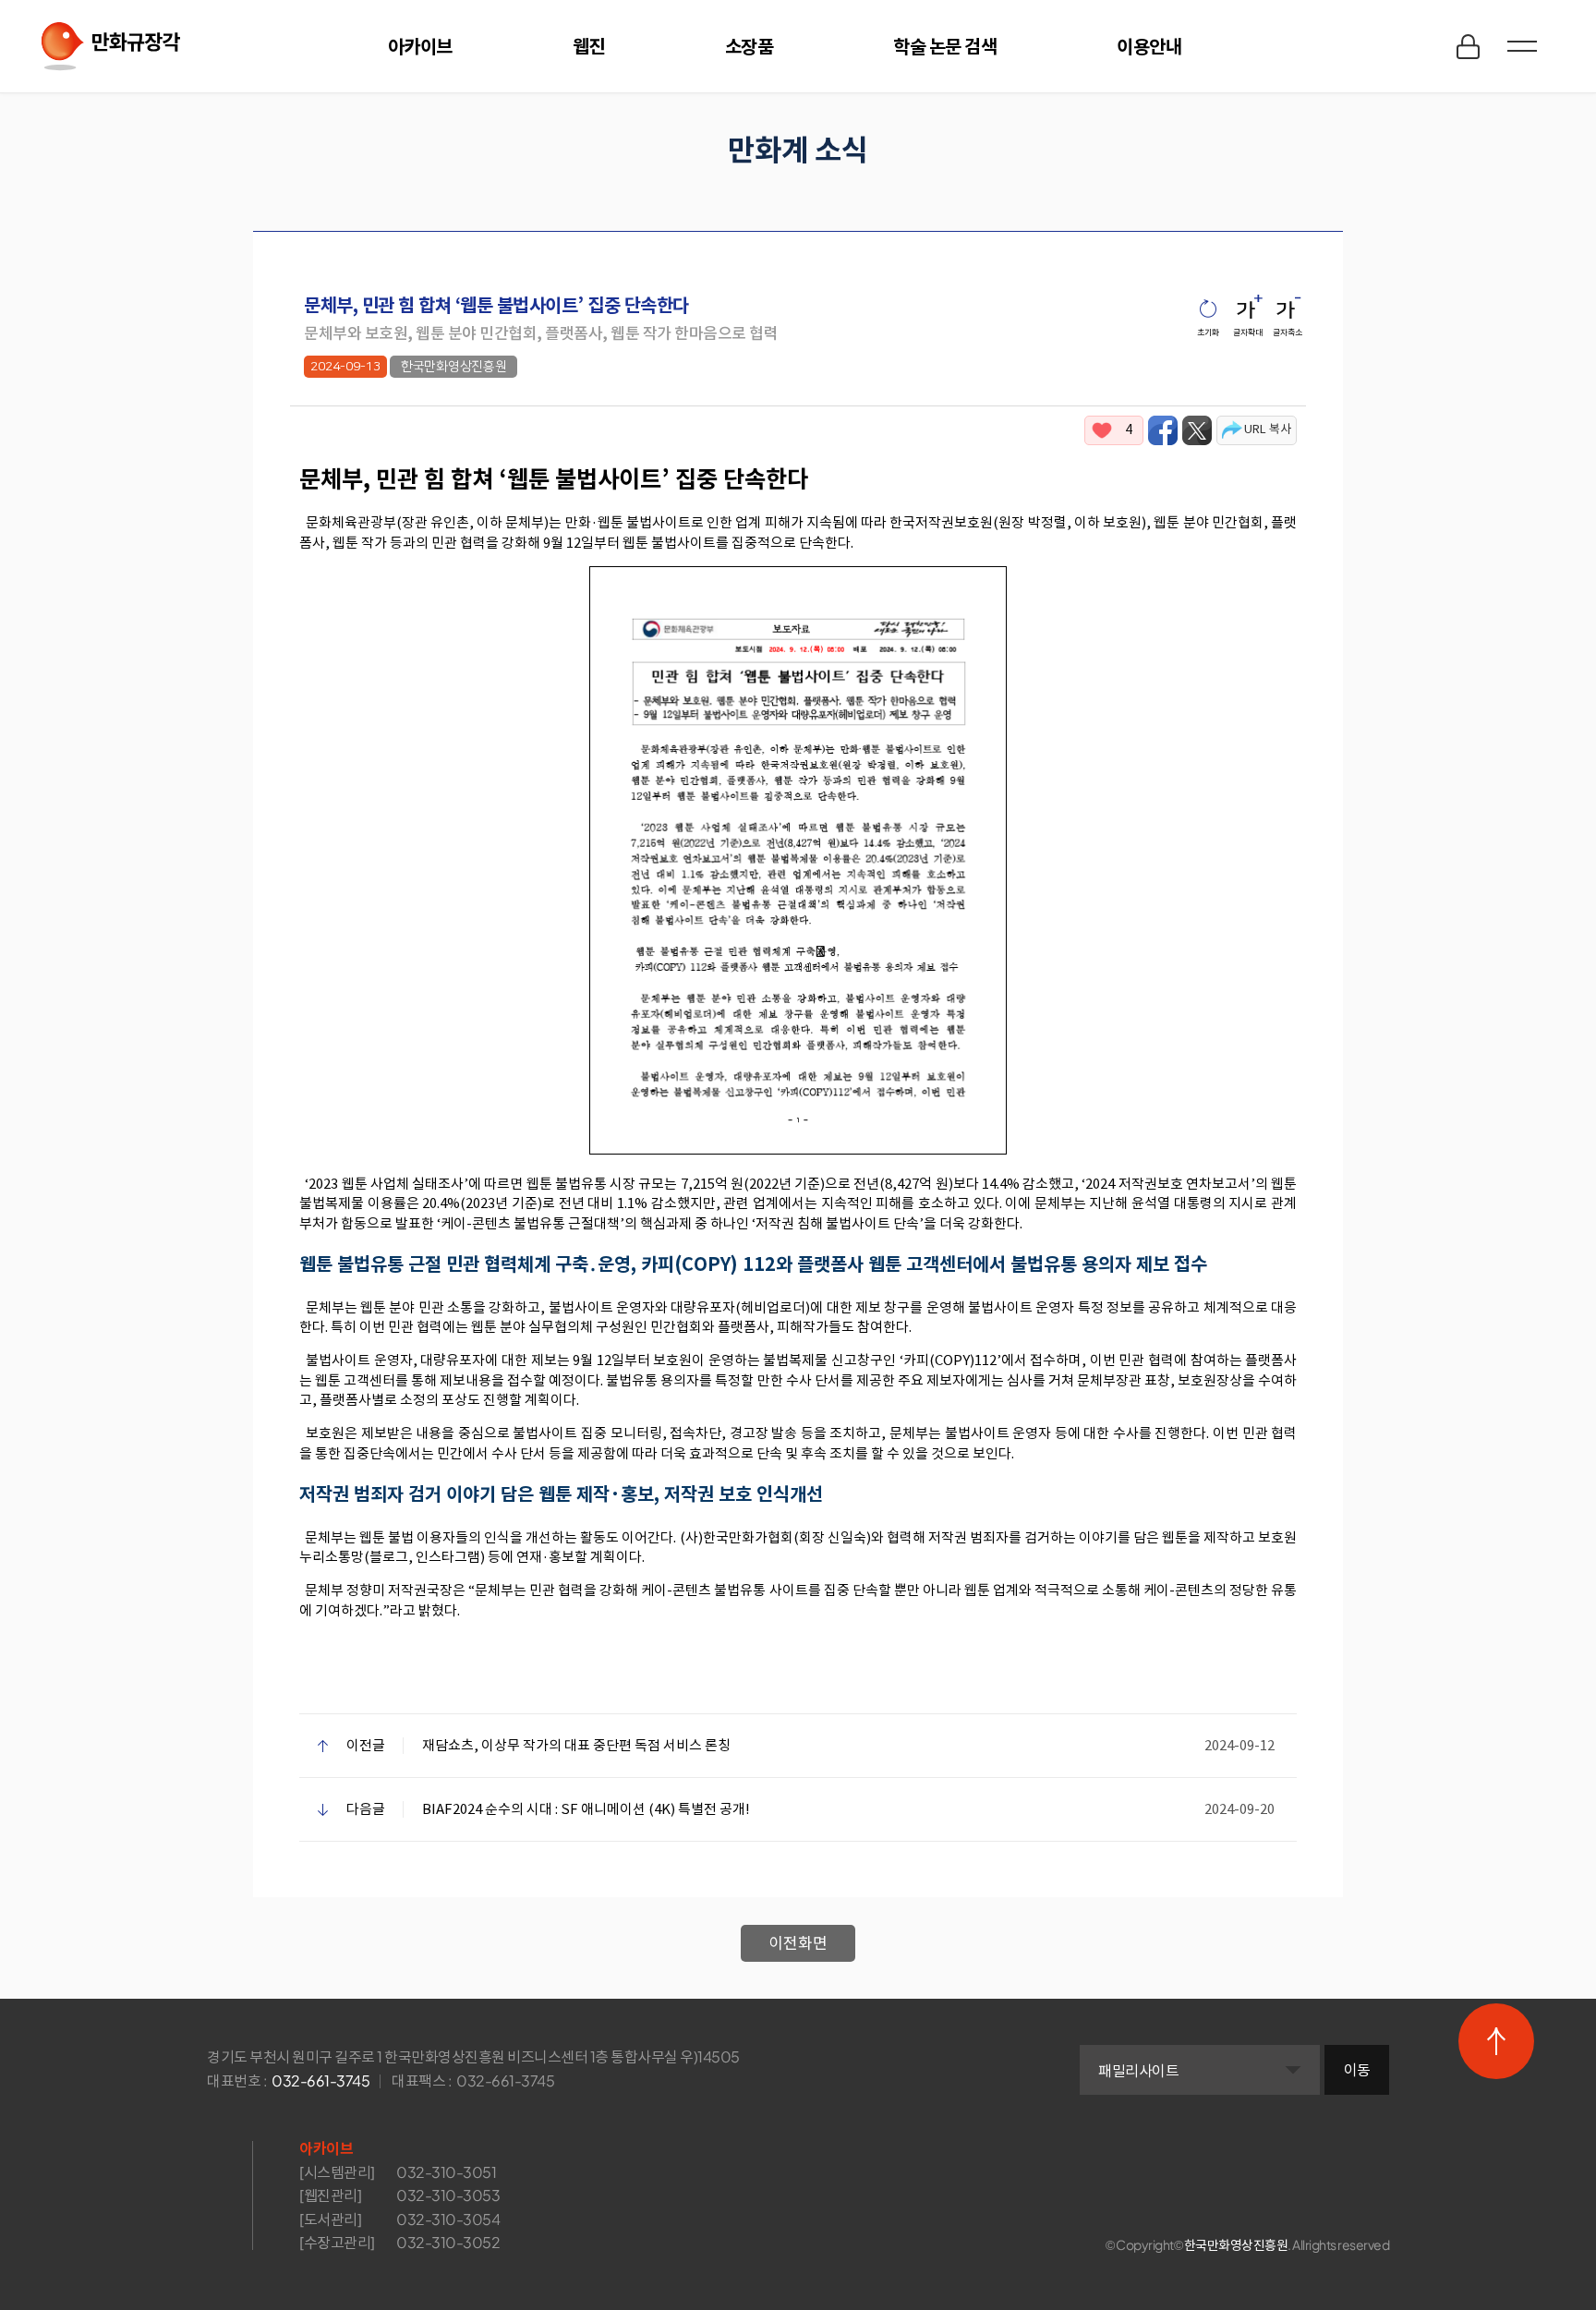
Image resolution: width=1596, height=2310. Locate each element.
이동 (1357, 2069)
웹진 (589, 46)
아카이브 (420, 46)
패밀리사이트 (1138, 2070)
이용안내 (1149, 46)
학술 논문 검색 (945, 46)
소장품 (750, 46)
